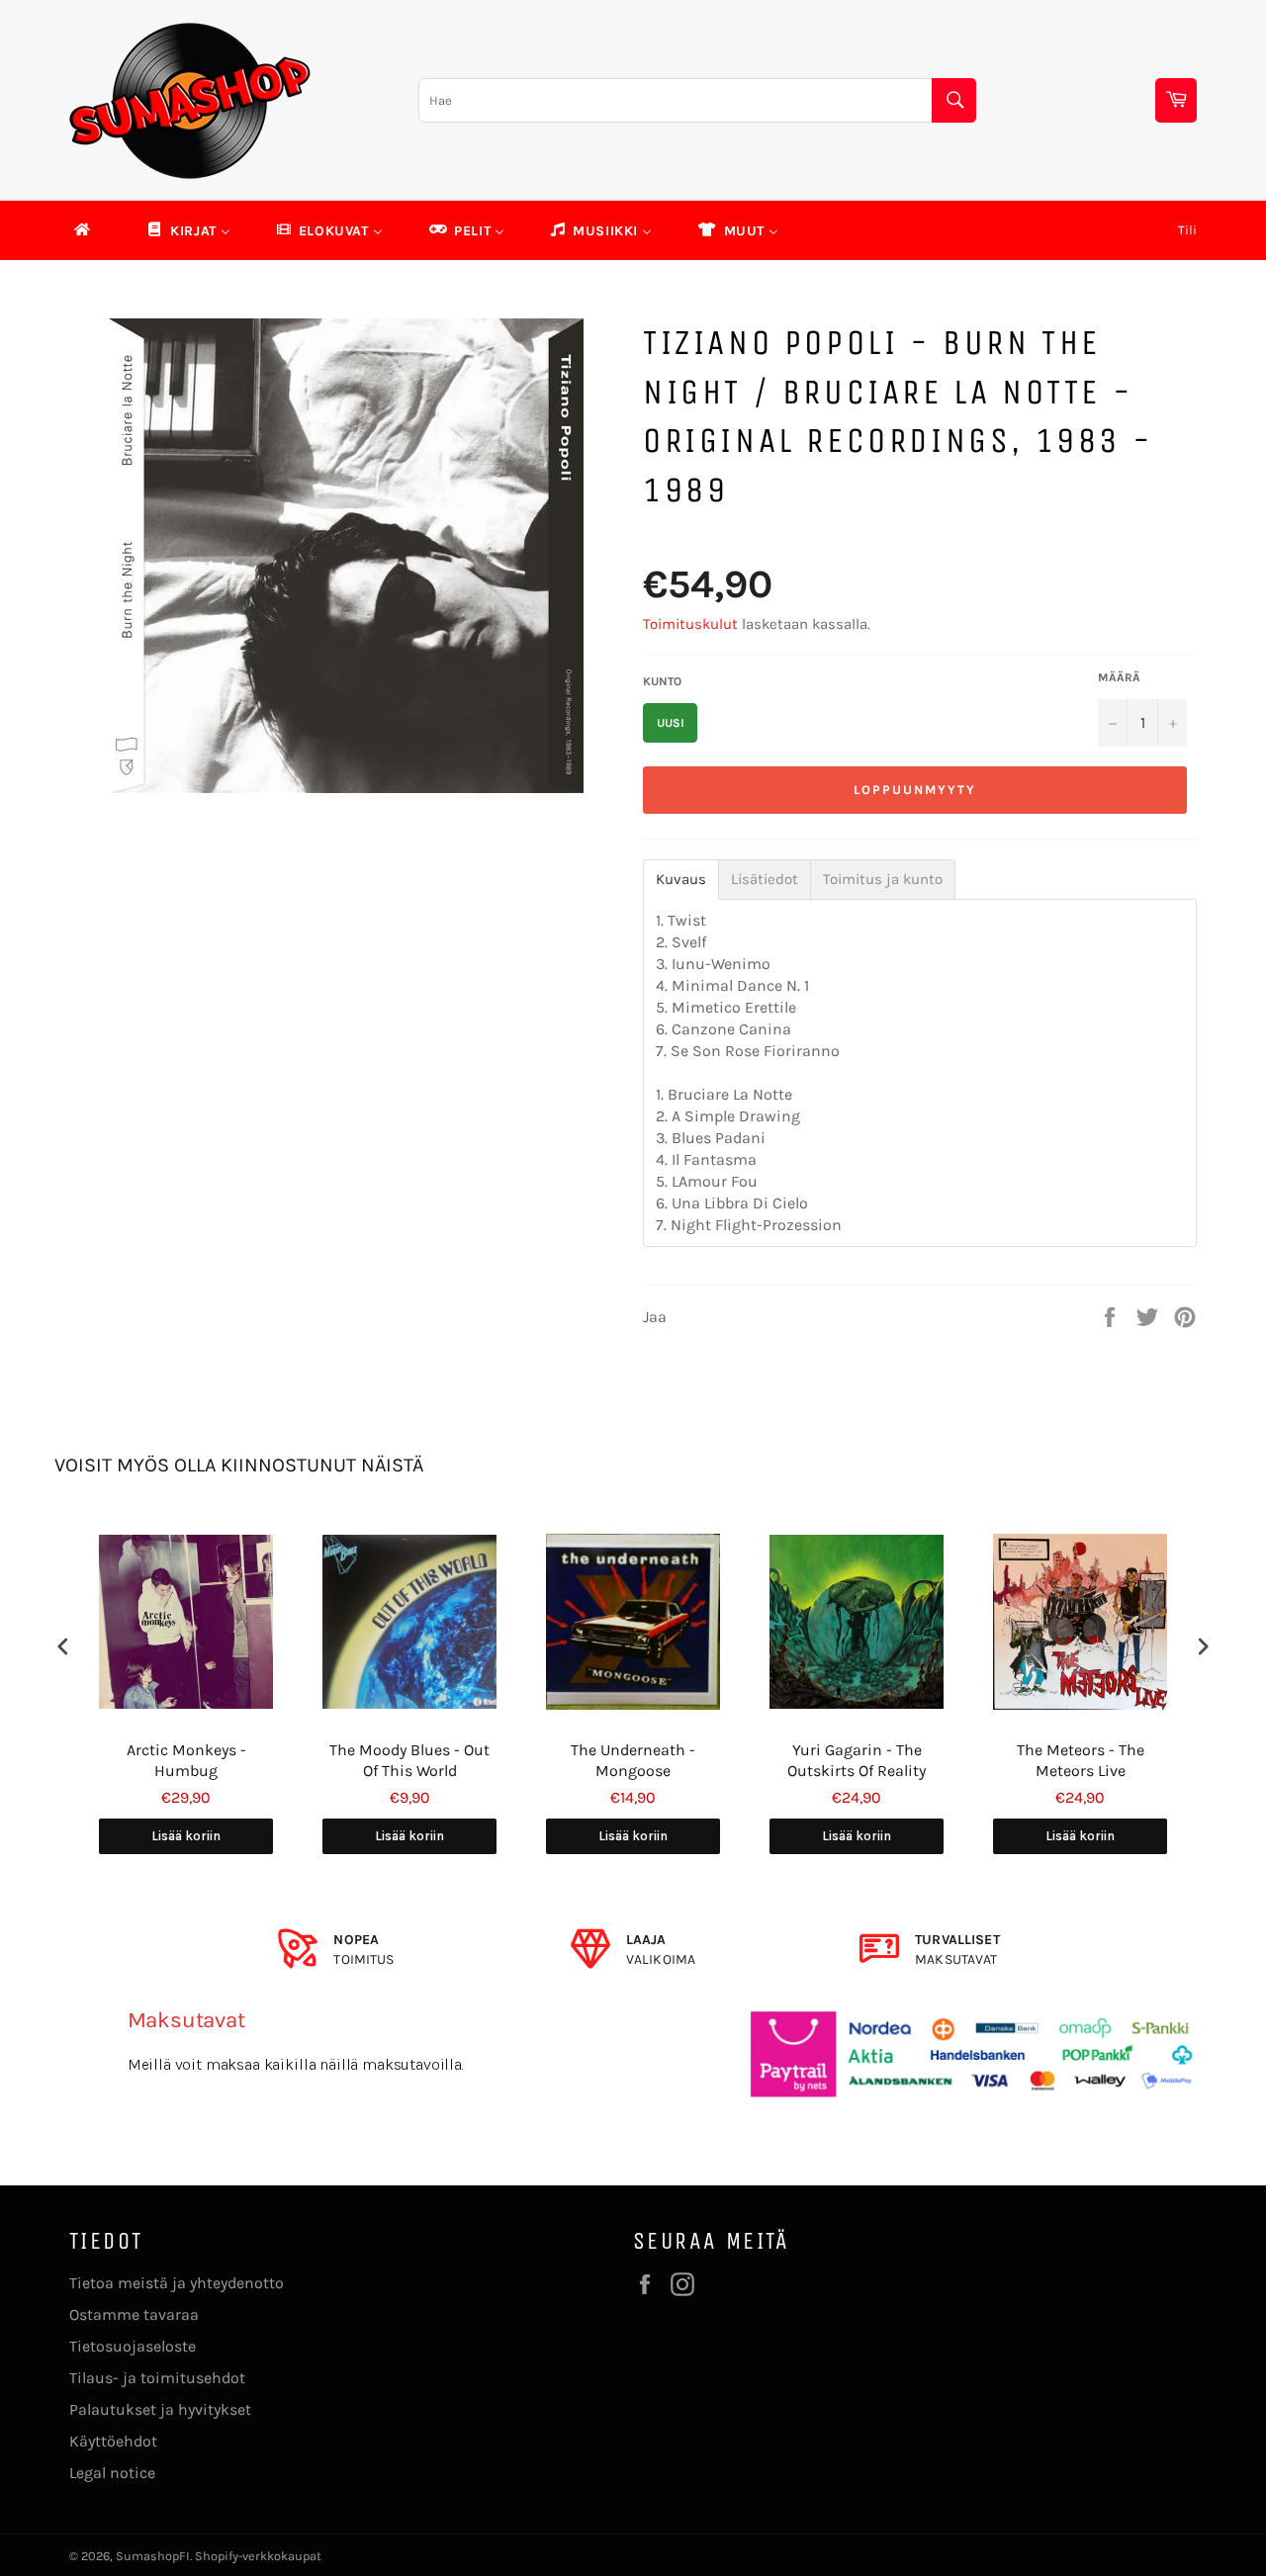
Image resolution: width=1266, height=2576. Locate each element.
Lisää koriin (186, 1836)
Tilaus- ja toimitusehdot (157, 2378)
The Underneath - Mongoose (633, 1760)
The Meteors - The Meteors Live (1081, 1760)
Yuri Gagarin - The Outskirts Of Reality (857, 1760)
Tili (1187, 230)
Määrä (1119, 677)
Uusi (671, 723)
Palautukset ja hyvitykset (160, 2409)
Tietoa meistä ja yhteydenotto (177, 2283)
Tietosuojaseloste (133, 2346)
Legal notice (112, 2473)
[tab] (681, 880)
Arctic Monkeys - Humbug (186, 1760)
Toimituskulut (690, 624)
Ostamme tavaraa (134, 2314)
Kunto (662, 681)
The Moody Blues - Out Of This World (409, 1760)
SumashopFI (153, 2556)
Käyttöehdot (113, 2441)
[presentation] (63, 1647)
